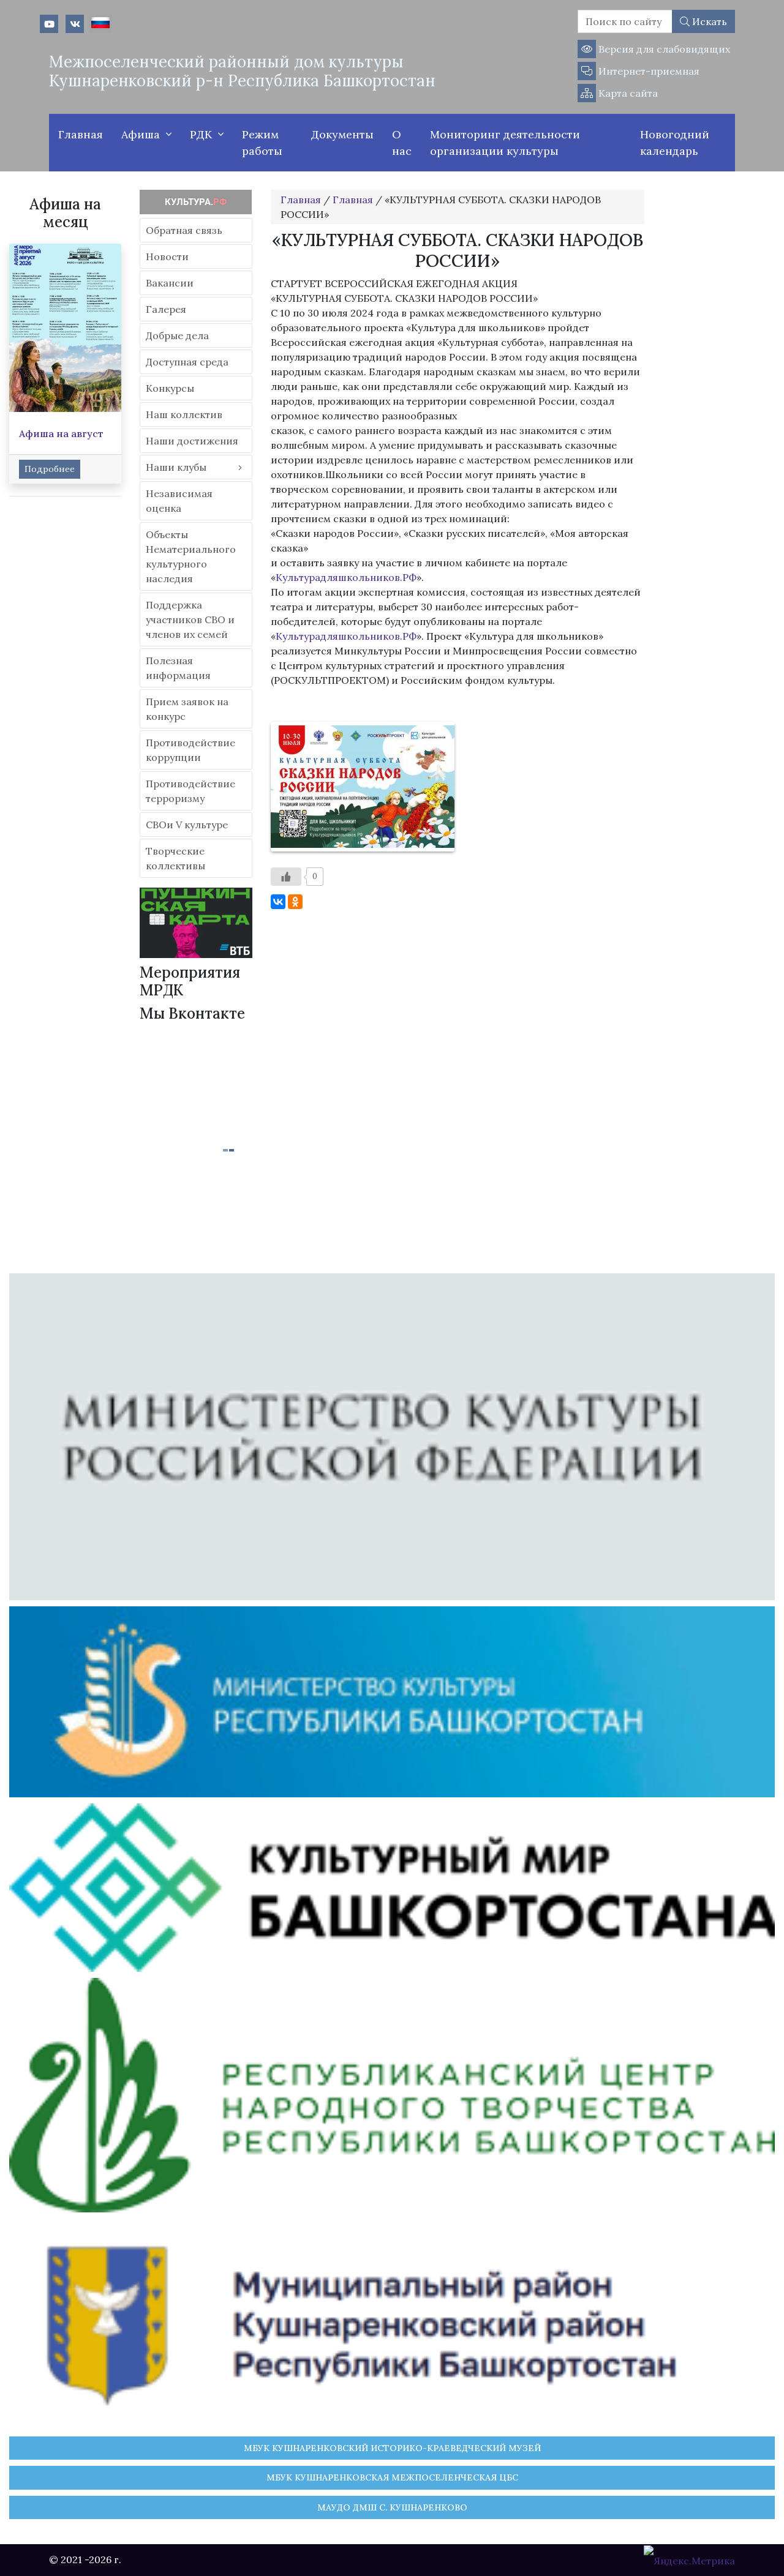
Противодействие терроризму (190, 791)
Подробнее (50, 469)
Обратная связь (184, 230)
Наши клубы (176, 467)
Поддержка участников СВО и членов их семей (190, 620)
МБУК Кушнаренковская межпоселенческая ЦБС (392, 2477)
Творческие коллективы (175, 858)
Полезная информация (178, 668)
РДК (201, 134)
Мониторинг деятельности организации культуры (505, 143)
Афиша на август (61, 433)
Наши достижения (192, 441)
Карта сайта (627, 93)
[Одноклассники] (295, 902)
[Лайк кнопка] (286, 877)
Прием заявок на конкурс (187, 709)
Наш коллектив (184, 414)
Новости (167, 256)
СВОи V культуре (187, 825)
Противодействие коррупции (190, 750)
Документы (342, 134)
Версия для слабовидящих (663, 49)
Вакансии (170, 283)
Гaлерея (166, 309)
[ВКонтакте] (278, 902)
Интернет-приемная (648, 71)
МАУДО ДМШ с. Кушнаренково (392, 2507)
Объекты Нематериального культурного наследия (191, 556)
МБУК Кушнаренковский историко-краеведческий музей (392, 2448)
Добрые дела (177, 335)
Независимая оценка (179, 501)
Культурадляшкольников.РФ (346, 577)
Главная (81, 134)
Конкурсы (170, 388)
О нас (402, 143)
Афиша (141, 134)
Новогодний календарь (675, 143)
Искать (708, 21)
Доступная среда (187, 362)
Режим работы (262, 143)
